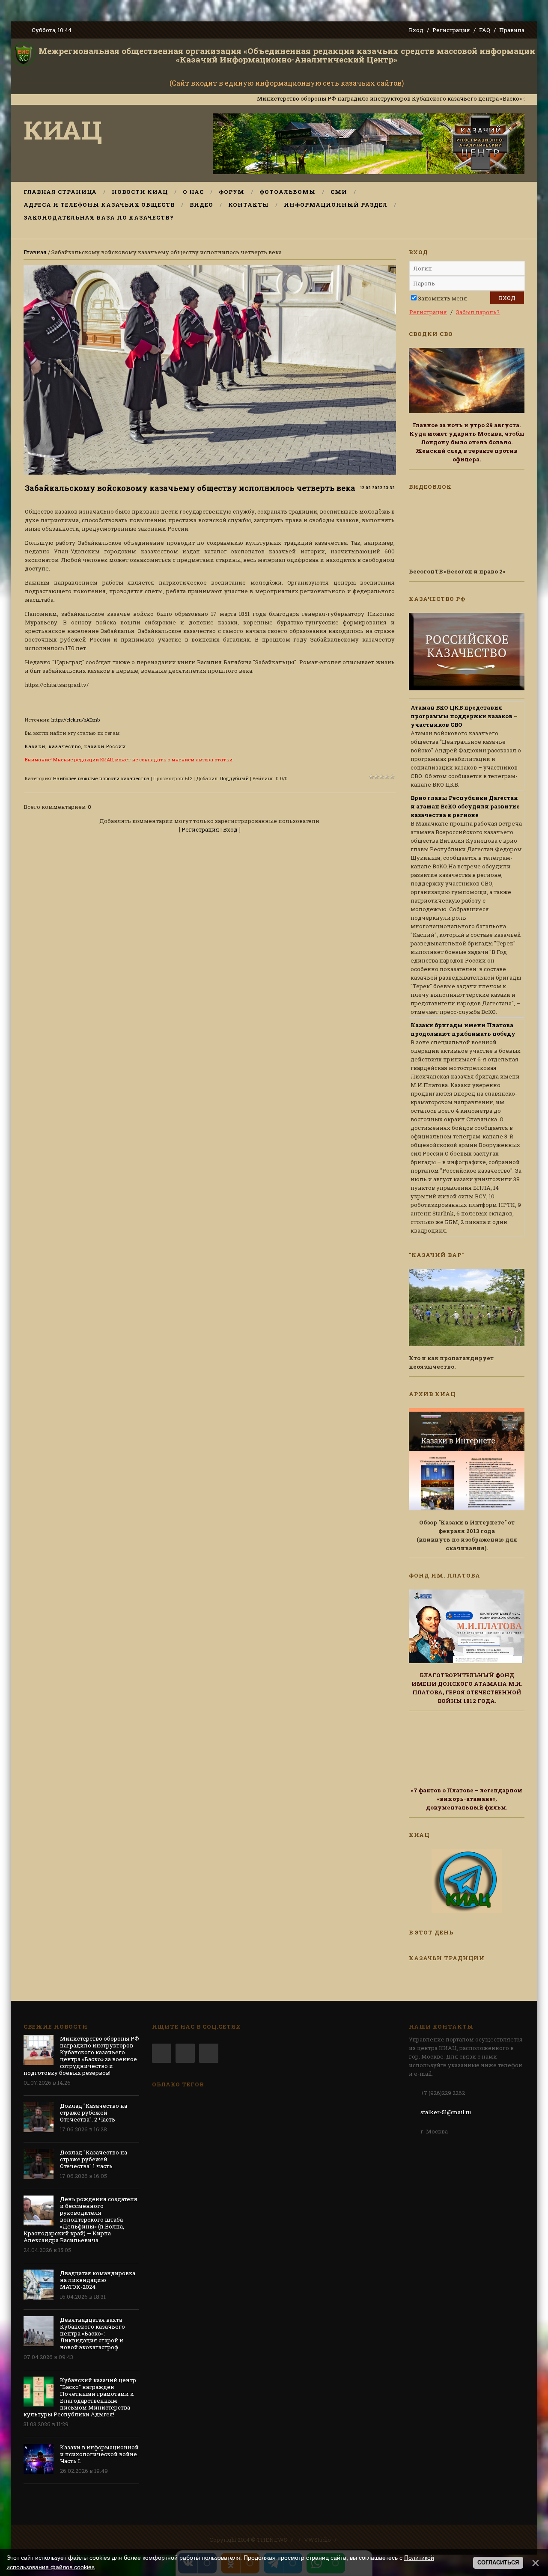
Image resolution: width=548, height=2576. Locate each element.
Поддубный (234, 778)
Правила (512, 30)
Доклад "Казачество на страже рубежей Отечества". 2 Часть (94, 2112)
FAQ (485, 30)
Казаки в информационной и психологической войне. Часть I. (99, 2454)
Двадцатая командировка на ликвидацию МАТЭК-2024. (98, 2280)
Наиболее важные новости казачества (101, 778)
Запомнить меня (442, 298)
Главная (35, 252)
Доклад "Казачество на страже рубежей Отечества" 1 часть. (94, 2159)
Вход (416, 30)
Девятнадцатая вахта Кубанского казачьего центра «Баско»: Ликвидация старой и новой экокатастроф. (92, 2333)
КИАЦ (63, 129)
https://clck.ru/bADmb (76, 720)
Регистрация (451, 30)
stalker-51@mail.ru (446, 2112)
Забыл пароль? (478, 312)
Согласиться (498, 2563)
